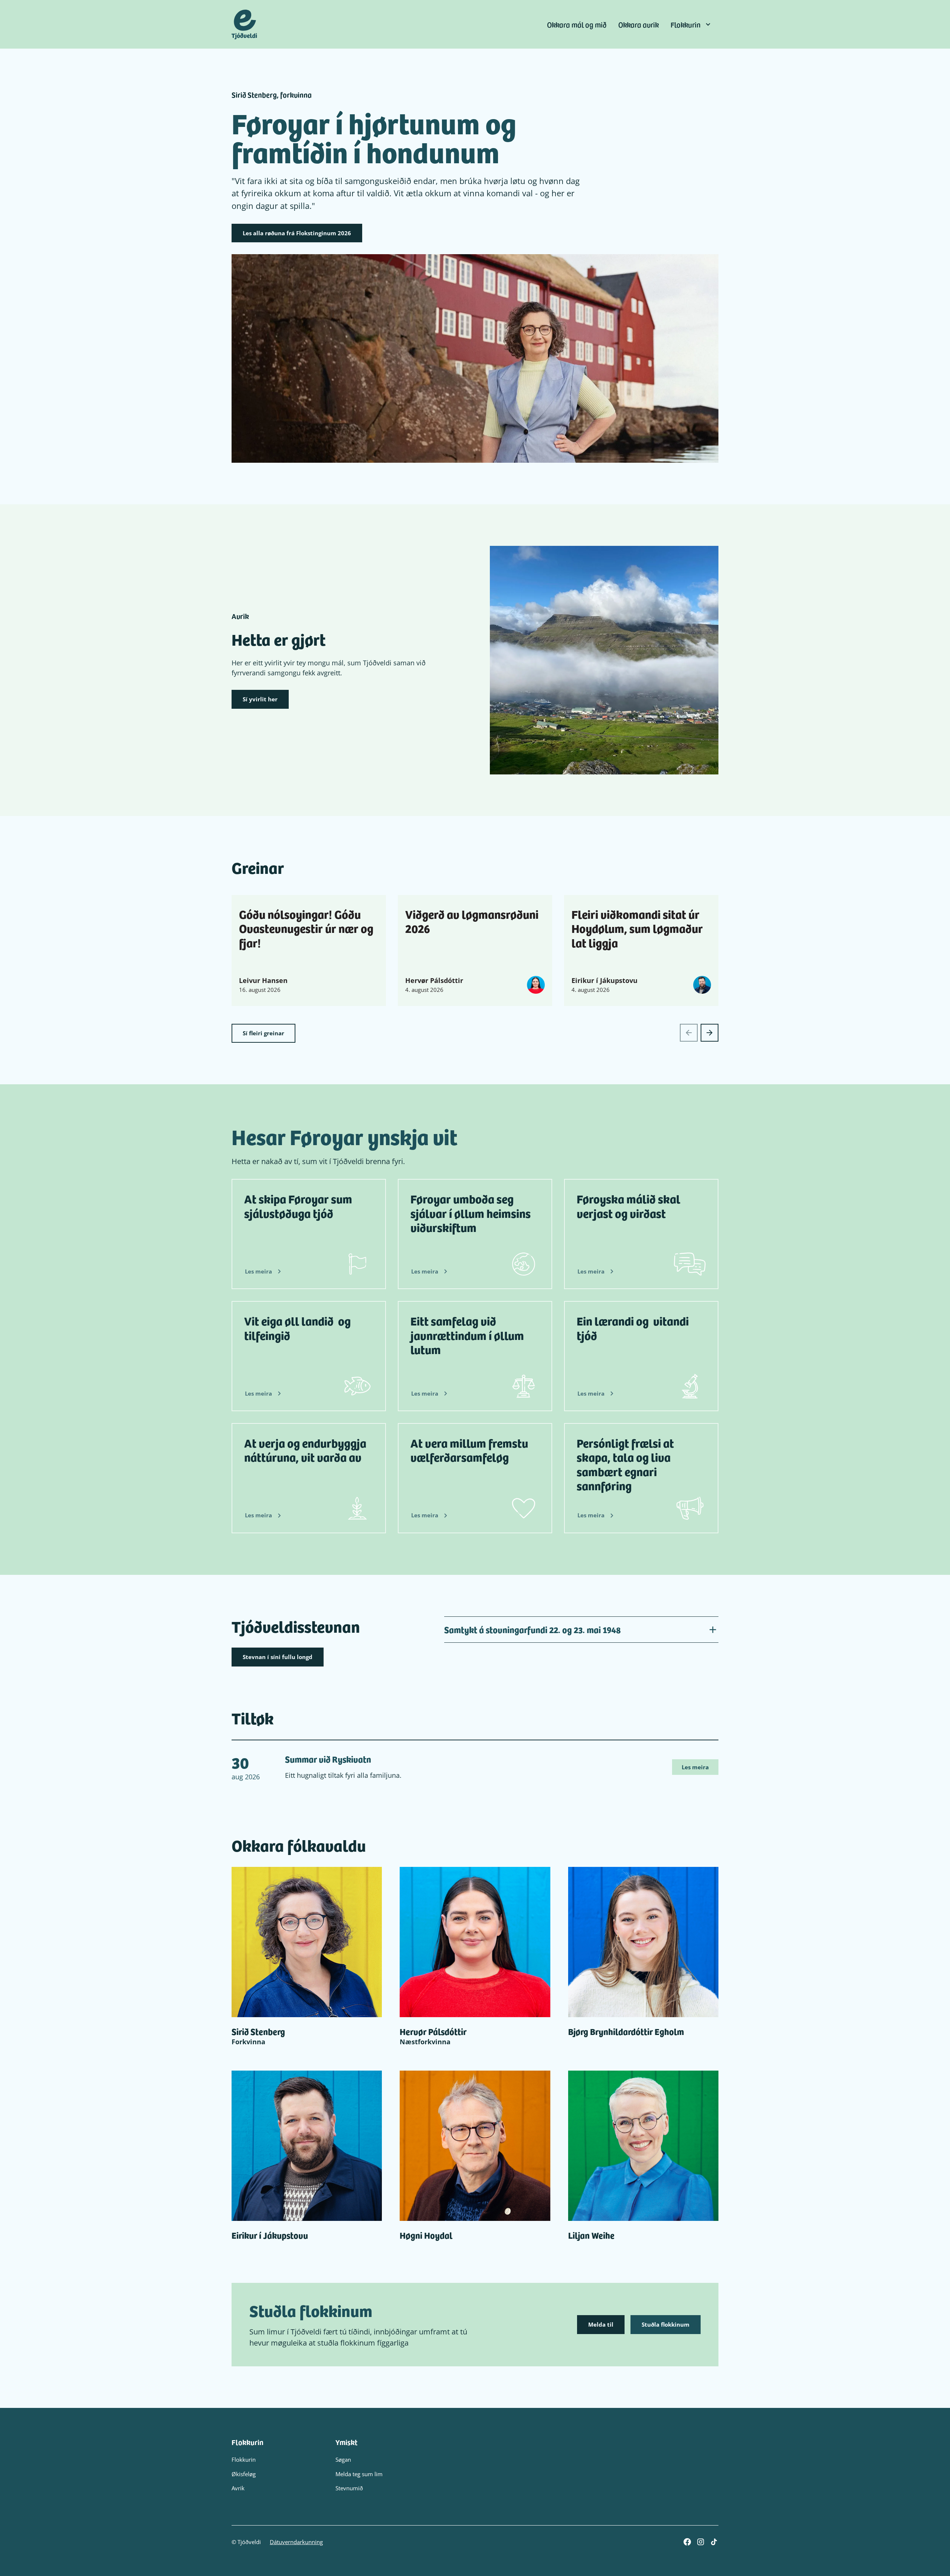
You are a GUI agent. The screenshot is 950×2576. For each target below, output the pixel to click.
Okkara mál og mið (577, 24)
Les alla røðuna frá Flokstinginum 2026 (297, 233)
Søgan (343, 2459)
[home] (244, 24)
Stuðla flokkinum (666, 2324)
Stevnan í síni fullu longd (278, 1657)
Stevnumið (349, 2488)
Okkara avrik (638, 24)
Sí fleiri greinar (263, 1033)
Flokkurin (244, 2459)
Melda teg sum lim (359, 2474)
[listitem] (309, 951)
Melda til (601, 2324)
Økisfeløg (244, 2474)
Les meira (695, 1767)
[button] (692, 24)
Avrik (238, 2488)
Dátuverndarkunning (296, 2542)
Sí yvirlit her (260, 699)
